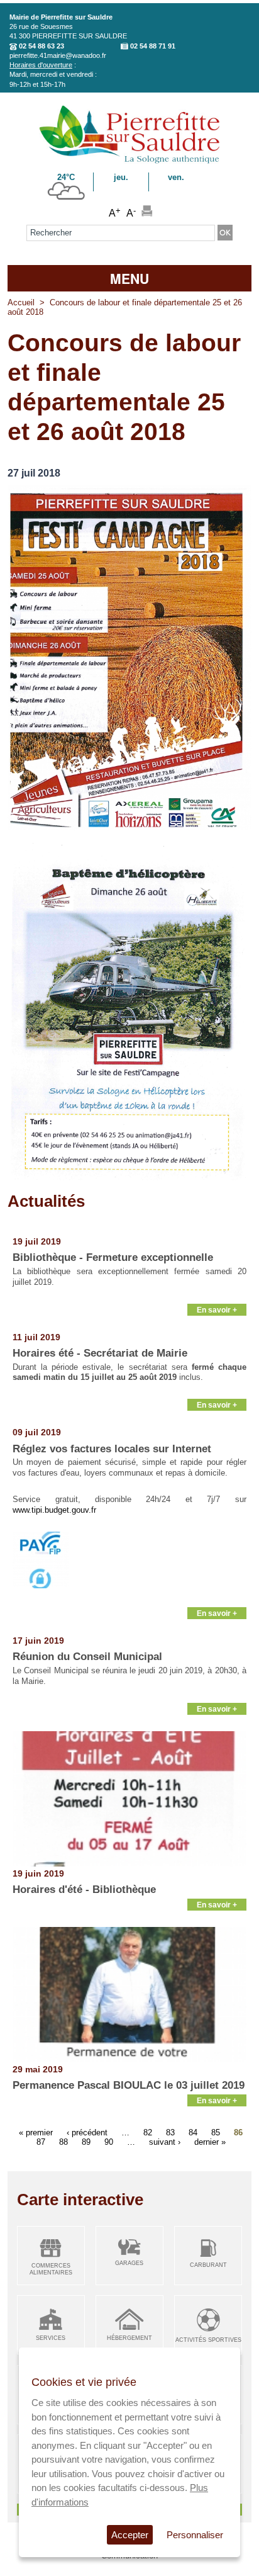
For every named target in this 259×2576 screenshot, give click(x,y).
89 (86, 2141)
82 (148, 2132)
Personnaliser (195, 2535)
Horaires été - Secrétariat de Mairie (100, 1353)
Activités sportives (208, 2340)
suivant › (165, 2141)
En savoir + (217, 1310)
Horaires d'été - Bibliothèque (84, 1890)
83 (170, 2132)
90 (109, 2141)
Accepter (130, 2535)
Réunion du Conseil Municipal (87, 1657)
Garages (129, 2263)
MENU (129, 278)
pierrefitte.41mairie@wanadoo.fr (58, 55)
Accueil (21, 302)
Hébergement (129, 2338)
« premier (36, 2132)
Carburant (208, 2265)
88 (63, 2141)
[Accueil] (129, 161)
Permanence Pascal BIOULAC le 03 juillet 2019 (129, 2085)
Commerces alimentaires (51, 2269)
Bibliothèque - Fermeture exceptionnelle (113, 1257)
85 (216, 2132)
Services (51, 2338)
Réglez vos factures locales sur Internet (112, 1449)
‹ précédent (87, 2132)
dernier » (210, 2141)
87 (41, 2141)
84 (193, 2132)
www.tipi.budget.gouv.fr (54, 1510)
